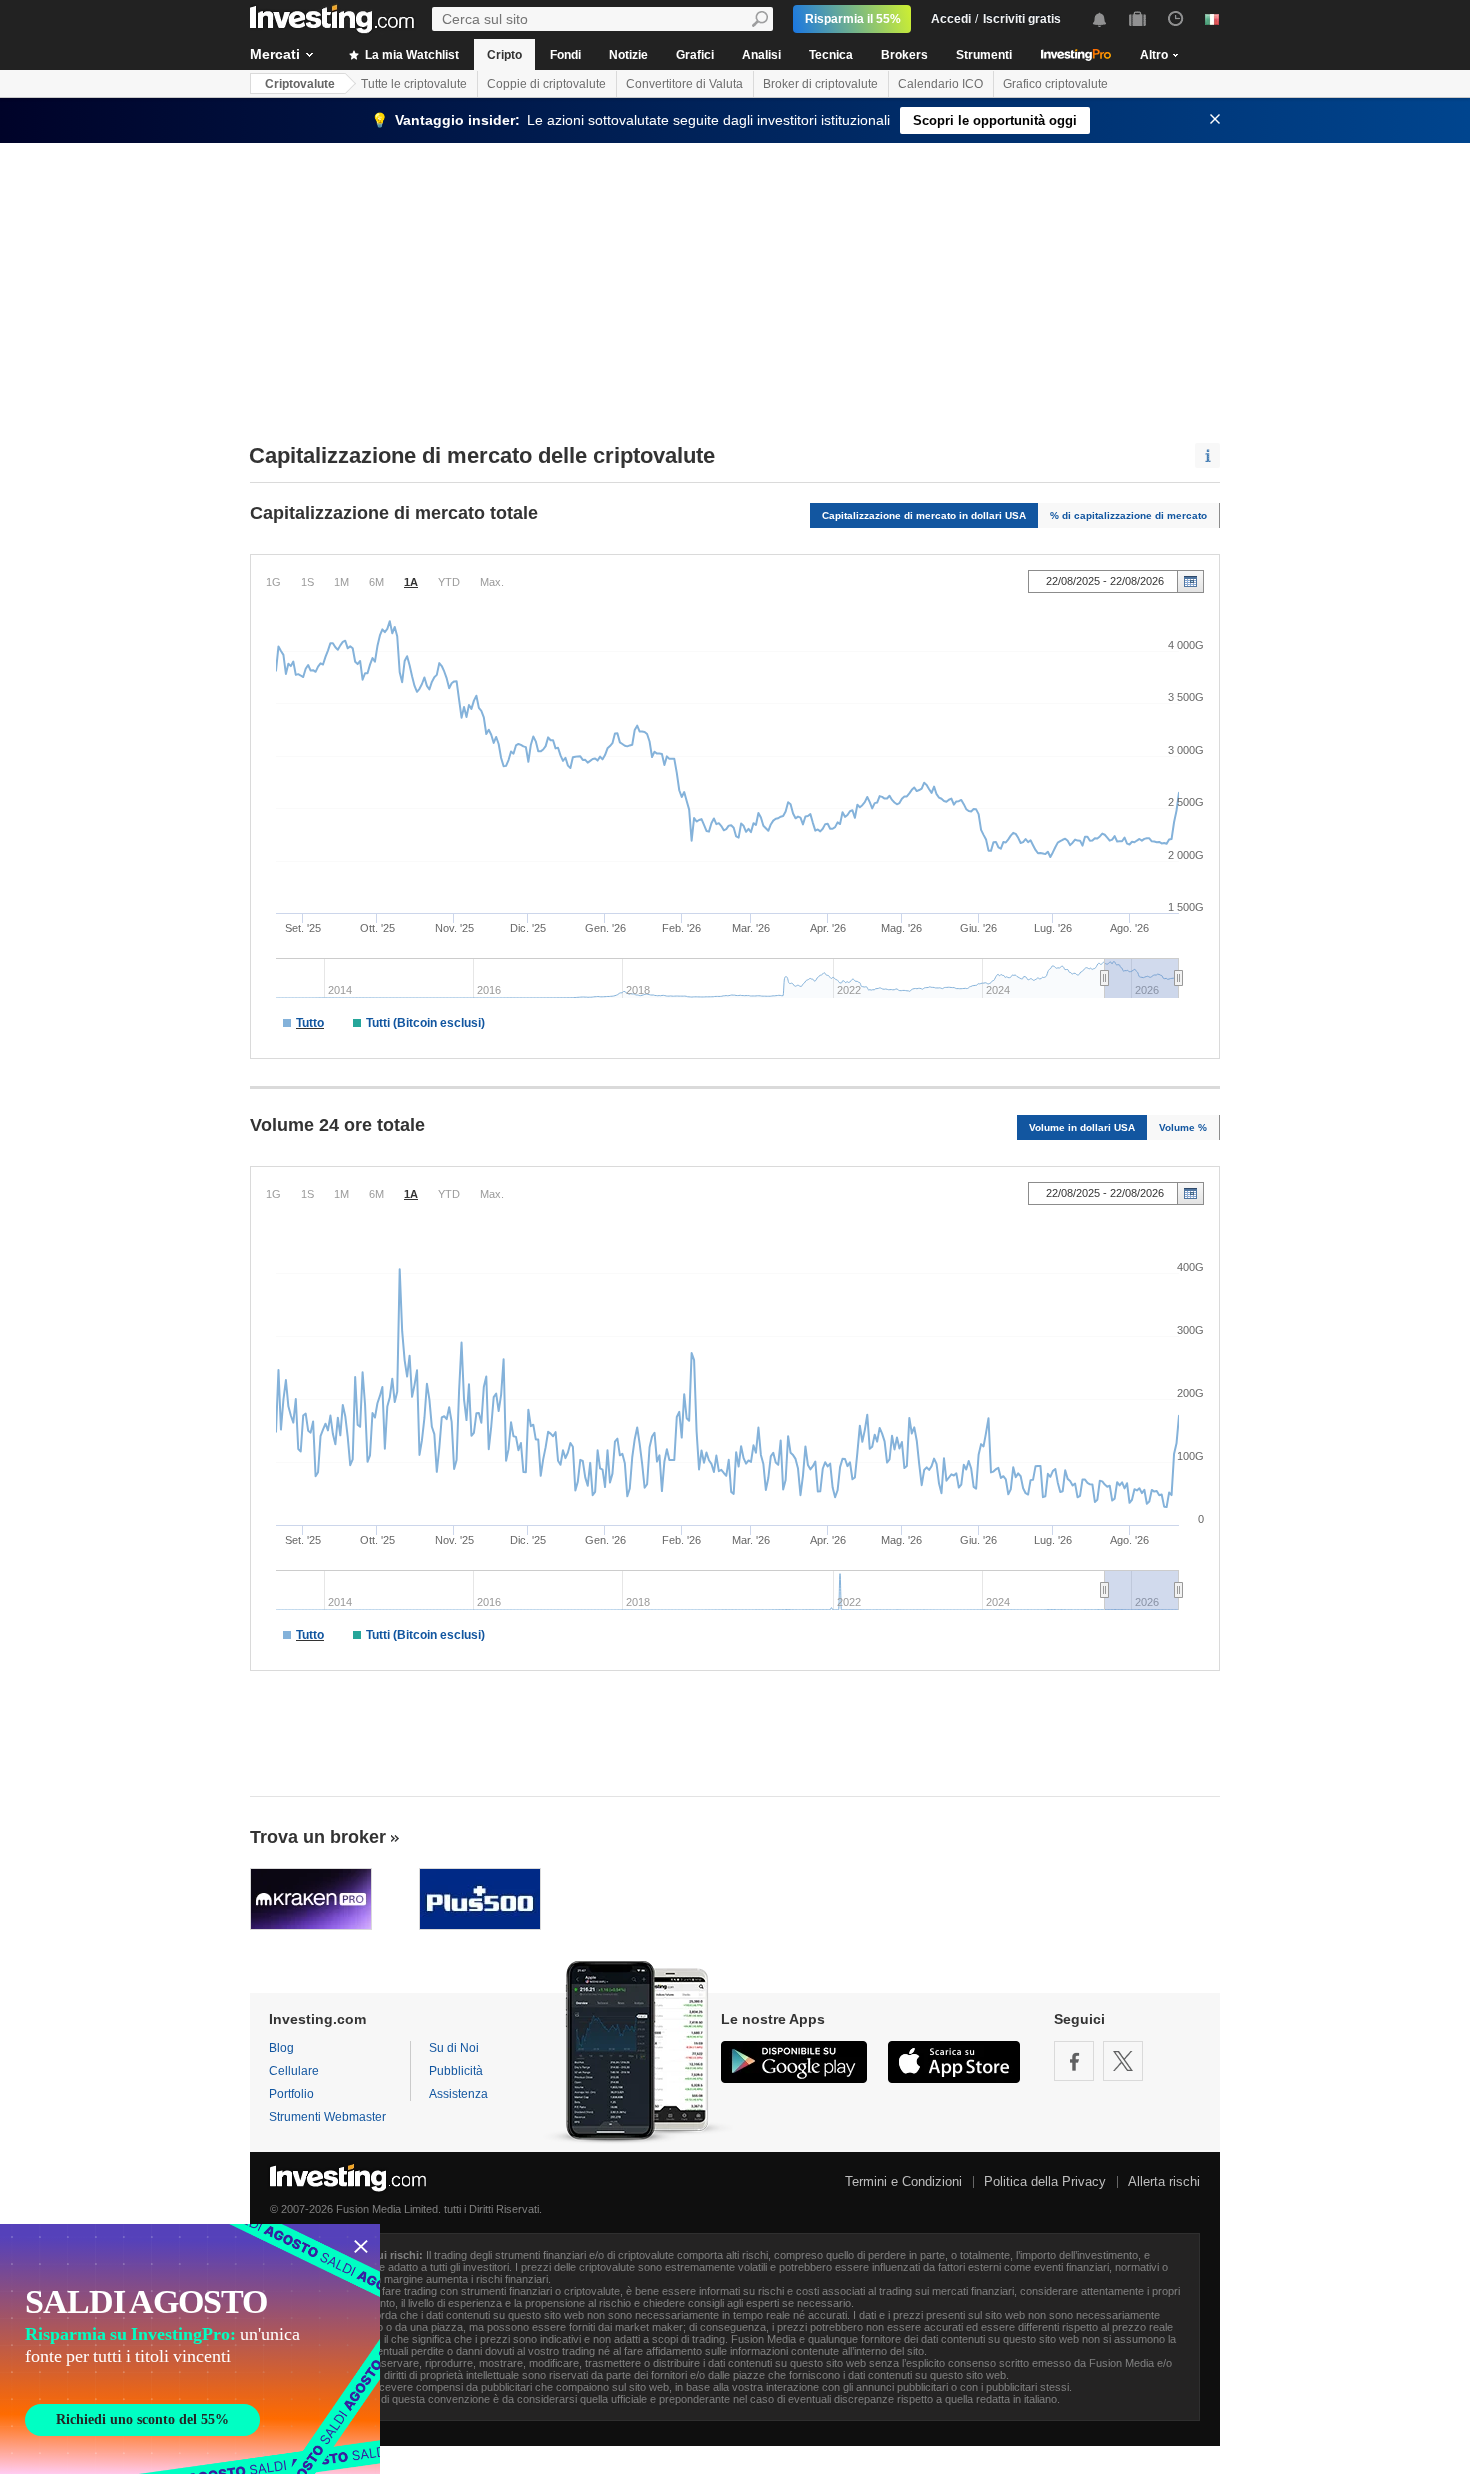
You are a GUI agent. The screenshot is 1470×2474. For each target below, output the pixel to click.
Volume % (1183, 1127)
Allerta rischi (1164, 2181)
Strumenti (984, 55)
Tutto (310, 1023)
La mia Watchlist (410, 55)
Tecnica (831, 55)
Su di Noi (454, 2048)
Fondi (565, 55)
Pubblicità (456, 2071)
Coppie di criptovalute (546, 84)
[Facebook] (1074, 2061)
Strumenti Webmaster (327, 2117)
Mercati (275, 54)
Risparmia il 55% (853, 19)
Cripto (504, 55)
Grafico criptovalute (1055, 84)
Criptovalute (300, 84)
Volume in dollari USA (1082, 1127)
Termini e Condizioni (903, 2181)
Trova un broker (318, 1837)
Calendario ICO (940, 84)
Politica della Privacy (1045, 2181)
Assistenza (458, 2094)
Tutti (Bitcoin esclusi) (425, 1023)
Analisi (761, 55)
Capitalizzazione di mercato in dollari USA (924, 515)
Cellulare (294, 2071)
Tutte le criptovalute (414, 84)
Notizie (628, 55)
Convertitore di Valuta (684, 84)
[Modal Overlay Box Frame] (190, 2349)
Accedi (951, 19)
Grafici (695, 55)
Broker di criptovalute (820, 84)
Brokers (904, 55)
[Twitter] (1123, 2061)
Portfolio (291, 2094)
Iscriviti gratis (1022, 19)
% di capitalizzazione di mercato (1128, 515)
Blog (281, 2048)
